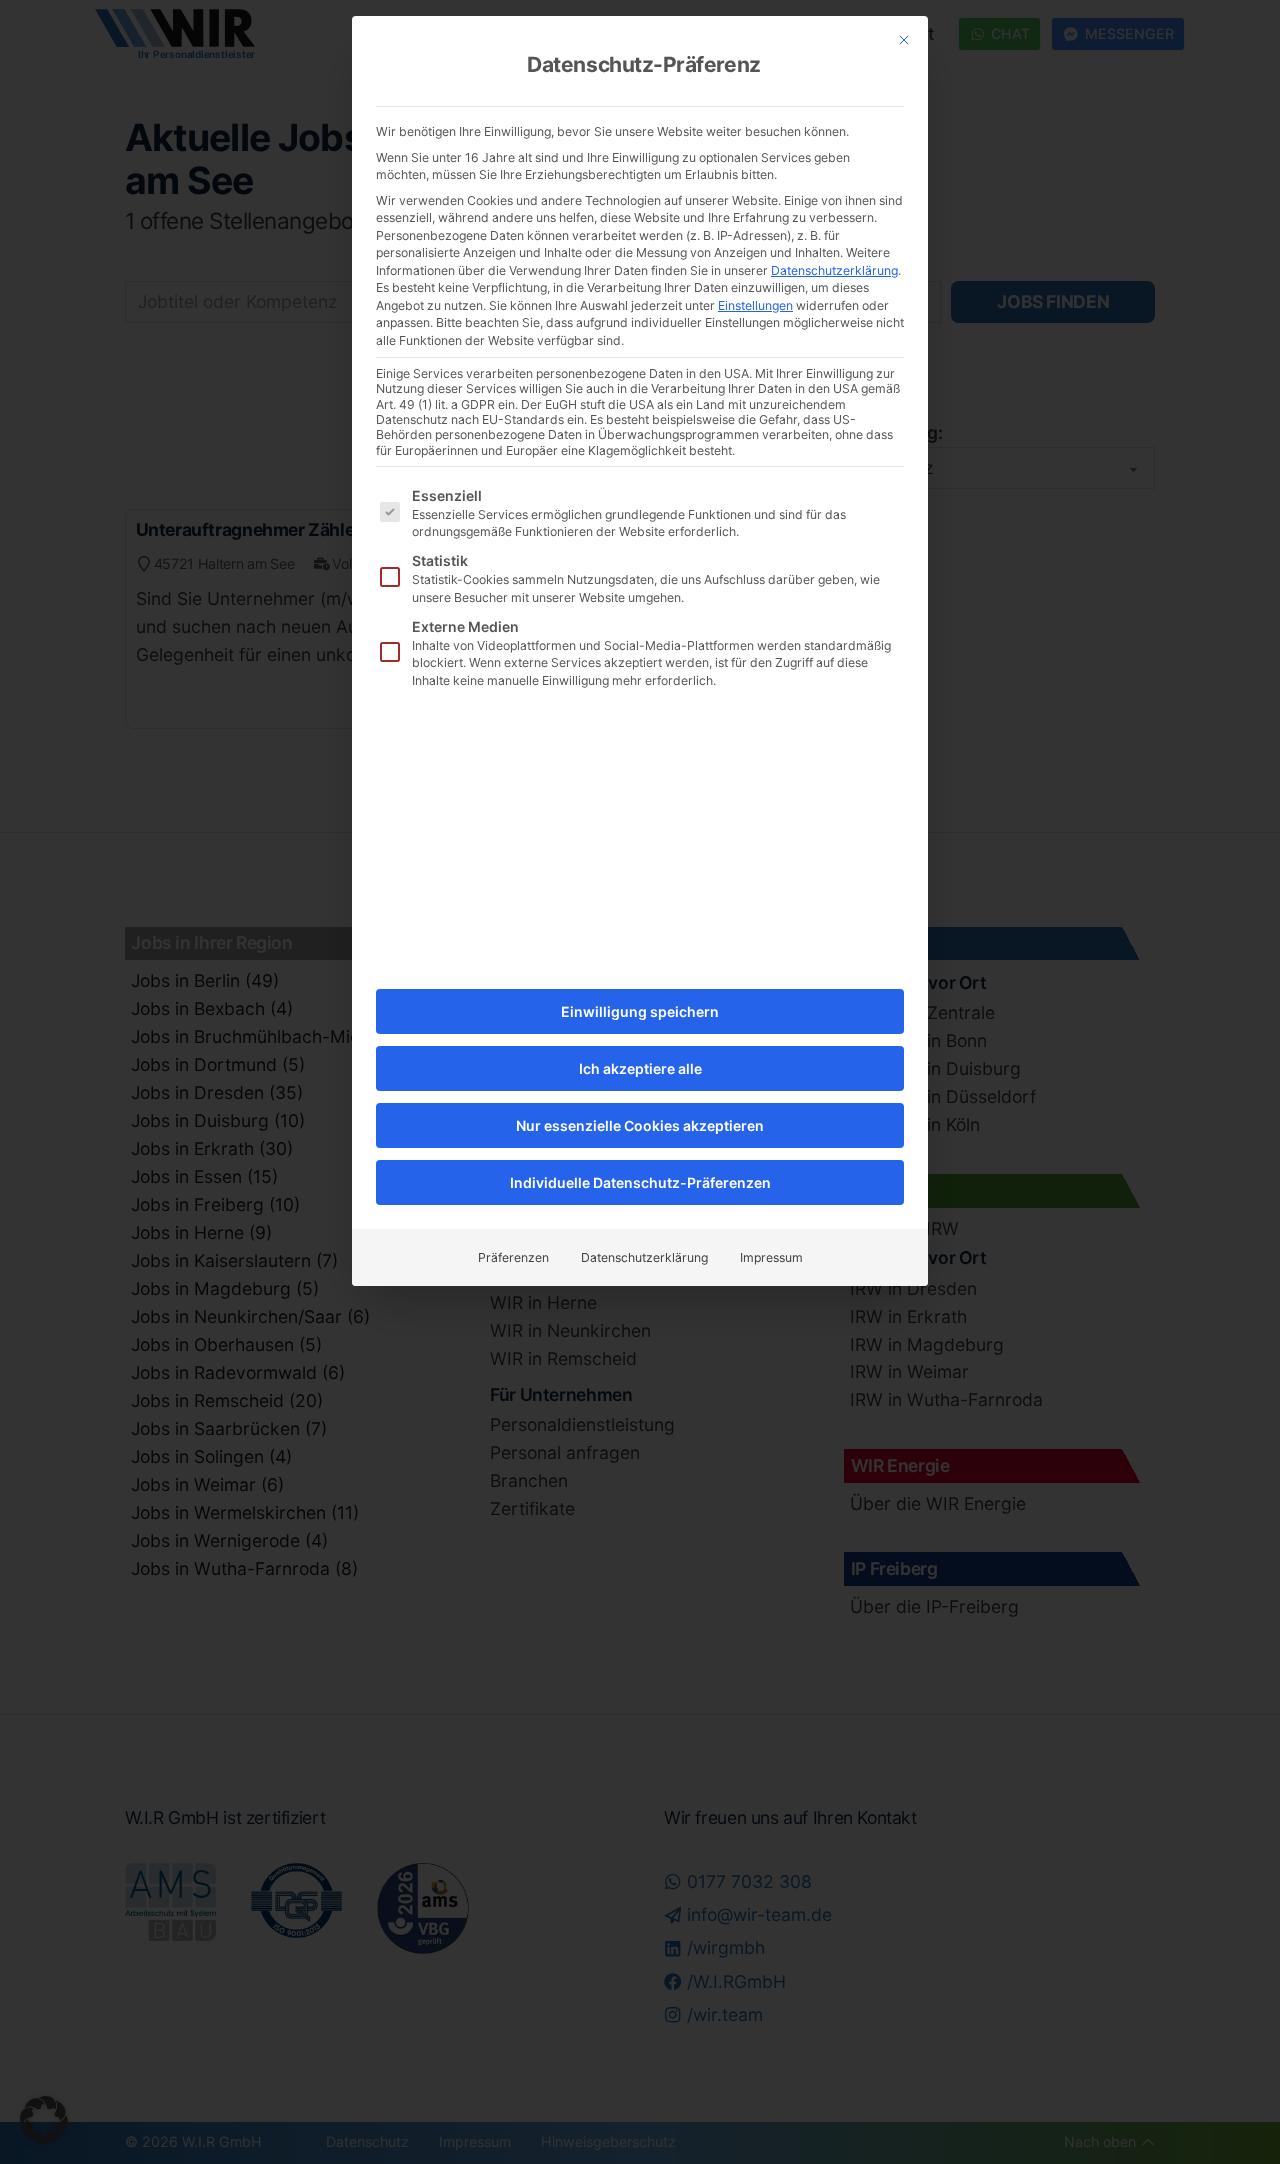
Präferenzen (513, 1257)
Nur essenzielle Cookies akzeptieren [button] (640, 1125)
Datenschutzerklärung (834, 270)
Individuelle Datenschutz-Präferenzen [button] (640, 1182)
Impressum (771, 1257)
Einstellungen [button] (755, 305)
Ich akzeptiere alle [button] (640, 1068)
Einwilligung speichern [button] (640, 1011)
